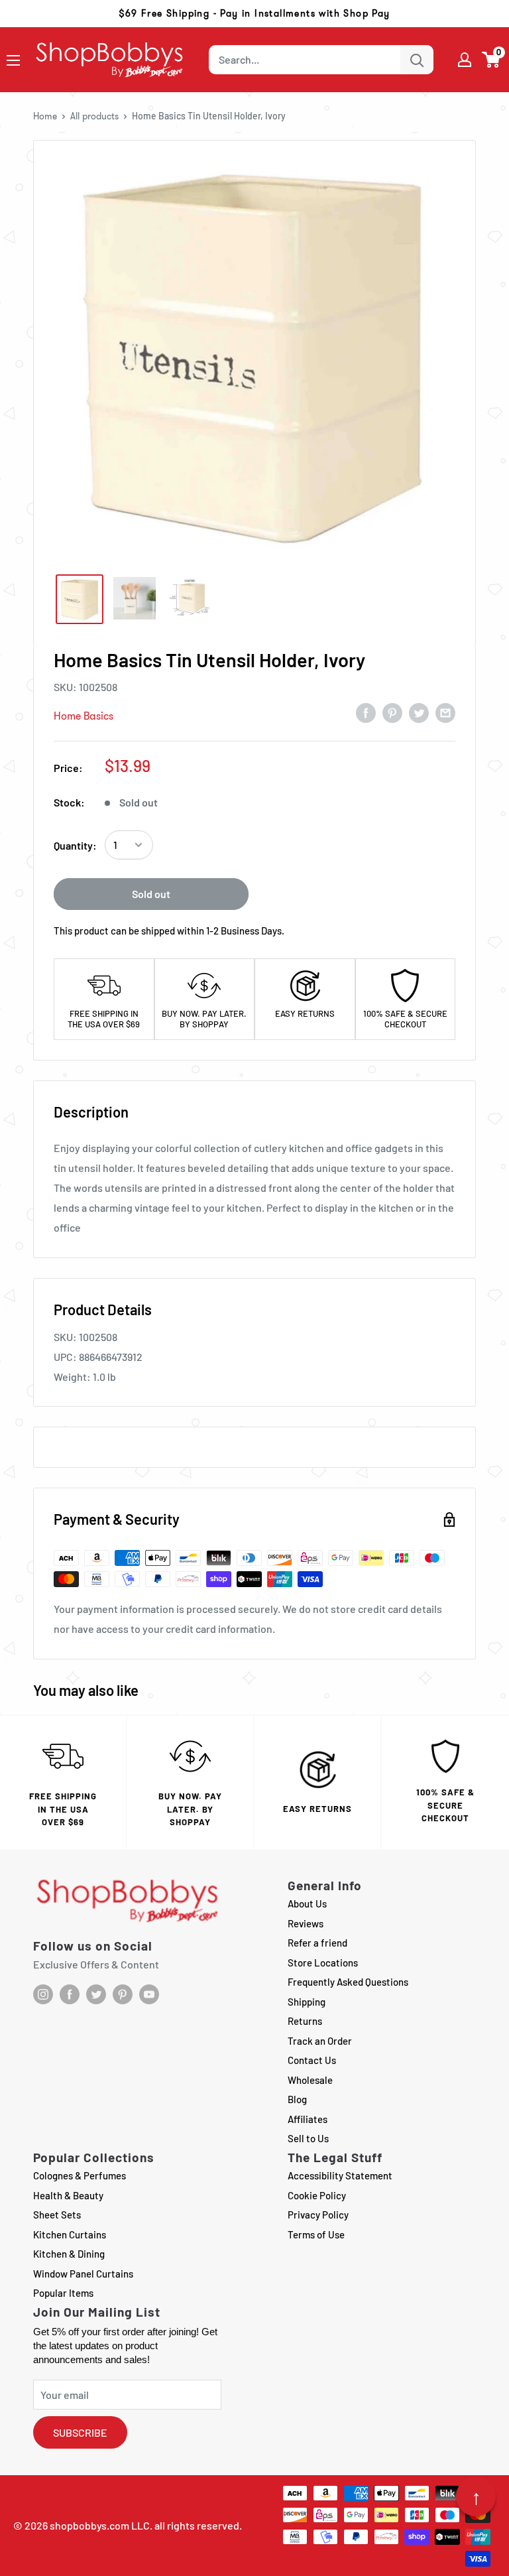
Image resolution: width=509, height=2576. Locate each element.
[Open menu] (13, 60)
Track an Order (320, 2041)
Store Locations (323, 1963)
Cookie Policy (317, 2195)
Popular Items (63, 2293)
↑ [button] (476, 2496)
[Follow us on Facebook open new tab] (70, 1994)
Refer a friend (317, 1943)
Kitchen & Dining (69, 2254)
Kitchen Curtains (70, 2234)
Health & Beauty (68, 2195)
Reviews (306, 1923)
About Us (307, 1903)
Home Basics (84, 716)
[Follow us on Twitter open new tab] (96, 1994)
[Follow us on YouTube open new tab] (149, 1994)
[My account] (465, 60)
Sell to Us (308, 2138)
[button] (491, 60)
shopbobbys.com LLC (100, 2525)
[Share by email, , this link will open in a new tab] (445, 712)
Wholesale (310, 2080)
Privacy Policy (318, 2215)
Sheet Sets (57, 2215)
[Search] (417, 60)
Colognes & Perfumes (80, 2175)
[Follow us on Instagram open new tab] (43, 1994)
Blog (297, 2099)
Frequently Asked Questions (348, 1982)
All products (94, 116)
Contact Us (312, 2060)
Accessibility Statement (340, 2175)
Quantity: (75, 845)
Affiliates (308, 2119)
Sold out (151, 894)
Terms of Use (316, 2234)
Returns (305, 2021)
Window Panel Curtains (83, 2274)
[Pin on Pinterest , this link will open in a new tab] (392, 712)
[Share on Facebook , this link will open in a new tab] (366, 712)
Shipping (307, 2002)
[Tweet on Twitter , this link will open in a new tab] (419, 712)
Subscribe (80, 2432)
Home (45, 116)
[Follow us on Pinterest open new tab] (123, 1994)
